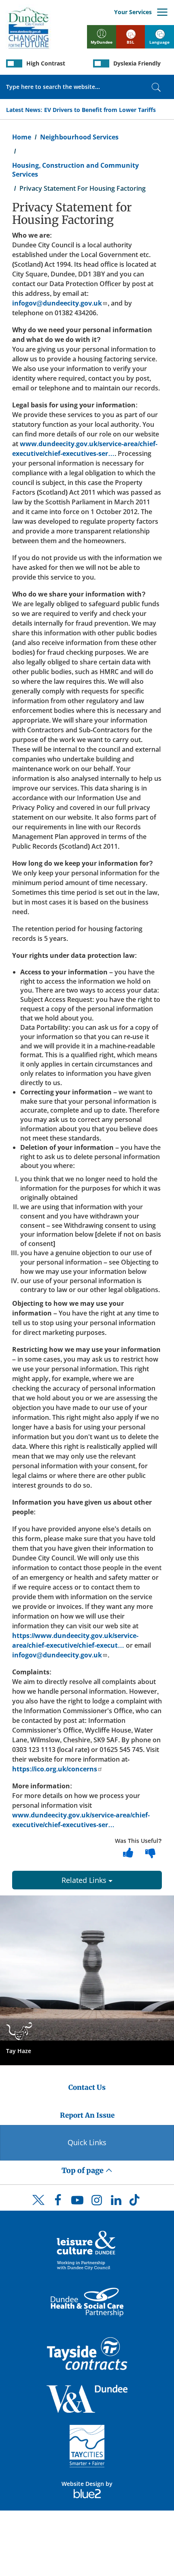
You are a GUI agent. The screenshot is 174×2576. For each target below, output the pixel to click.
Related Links (85, 1880)
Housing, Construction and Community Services (75, 170)
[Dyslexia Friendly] (101, 63)
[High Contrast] (14, 63)
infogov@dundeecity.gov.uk (57, 303)
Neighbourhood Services (79, 137)
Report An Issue (87, 2115)
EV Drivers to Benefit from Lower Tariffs (100, 110)
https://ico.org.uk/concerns (55, 1769)
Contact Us (87, 2087)
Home (22, 137)
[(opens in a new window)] (87, 2250)
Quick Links (87, 2142)
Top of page (83, 2170)
